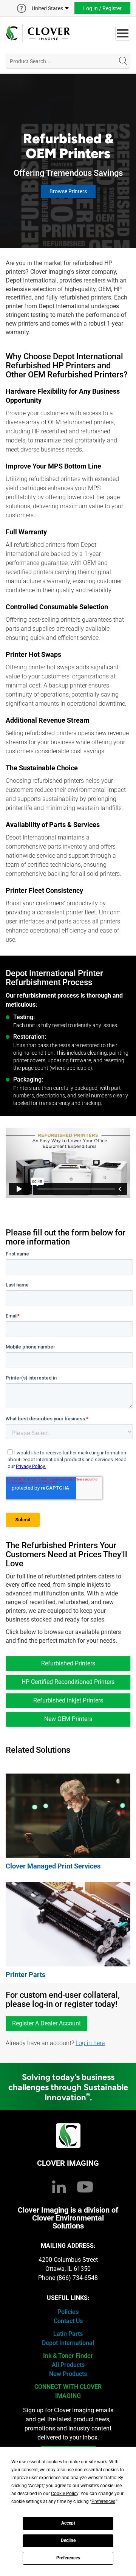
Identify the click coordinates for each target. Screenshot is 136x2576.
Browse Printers (68, 191)
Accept (68, 2523)
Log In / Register (102, 8)
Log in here (90, 2043)
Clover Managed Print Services (53, 1866)
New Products (68, 2374)
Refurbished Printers (68, 1663)
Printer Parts (25, 1975)
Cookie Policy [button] (65, 2494)
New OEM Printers (68, 1719)
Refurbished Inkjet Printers (68, 1700)
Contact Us (68, 2321)
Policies (68, 2312)
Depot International (68, 2343)
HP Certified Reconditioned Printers (68, 1682)
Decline (68, 2540)
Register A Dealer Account (46, 2023)
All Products (68, 2365)
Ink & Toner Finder (68, 2356)
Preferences (68, 2558)
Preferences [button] (103, 2502)
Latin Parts (68, 2334)
